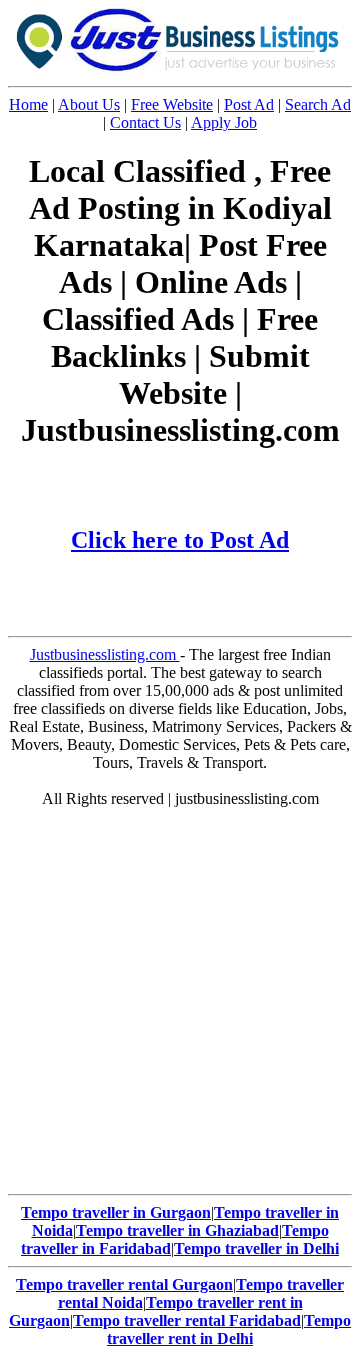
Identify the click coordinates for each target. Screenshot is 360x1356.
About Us (89, 104)
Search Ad (318, 104)
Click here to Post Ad (180, 540)
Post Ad (249, 104)
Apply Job (224, 122)
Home (28, 104)
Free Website (172, 104)
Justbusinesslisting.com (105, 654)
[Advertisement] (180, 1006)
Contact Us (145, 122)
